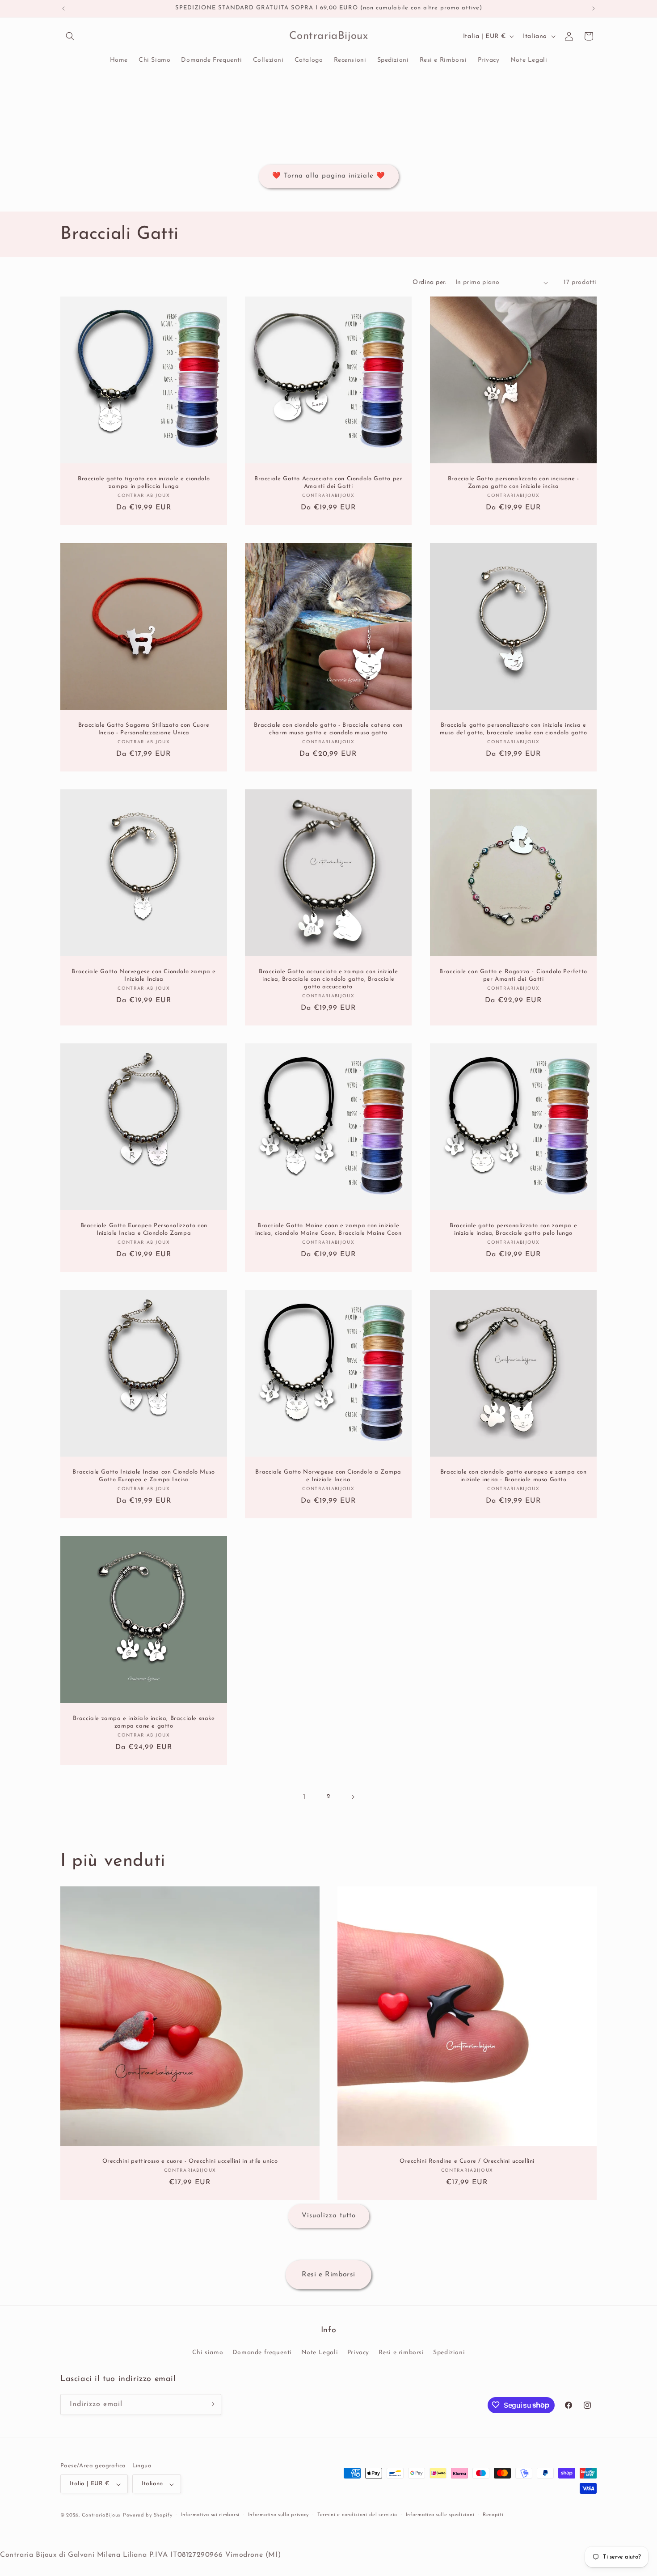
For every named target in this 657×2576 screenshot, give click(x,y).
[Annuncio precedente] (63, 8)
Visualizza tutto (329, 2216)
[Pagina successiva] (353, 1797)
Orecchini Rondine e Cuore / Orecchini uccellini (467, 2161)
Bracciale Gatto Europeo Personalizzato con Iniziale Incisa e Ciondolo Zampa (144, 1229)
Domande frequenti (262, 2353)
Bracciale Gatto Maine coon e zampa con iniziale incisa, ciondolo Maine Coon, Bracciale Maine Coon (328, 1229)
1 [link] (304, 1797)
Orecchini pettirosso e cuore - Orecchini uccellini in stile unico (190, 2161)
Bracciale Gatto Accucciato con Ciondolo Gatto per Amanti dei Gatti (328, 483)
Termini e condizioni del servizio (357, 2515)
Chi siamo (208, 2353)
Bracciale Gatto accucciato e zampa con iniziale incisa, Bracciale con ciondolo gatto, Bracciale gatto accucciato (328, 980)
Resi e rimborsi (401, 2353)
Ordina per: (429, 282)
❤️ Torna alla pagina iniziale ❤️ (329, 176)
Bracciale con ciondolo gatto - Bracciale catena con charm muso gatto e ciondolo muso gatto (328, 729)
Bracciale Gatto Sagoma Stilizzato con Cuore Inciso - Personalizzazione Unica (144, 729)
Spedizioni (449, 2353)
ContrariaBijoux (101, 2516)
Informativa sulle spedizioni (440, 2515)
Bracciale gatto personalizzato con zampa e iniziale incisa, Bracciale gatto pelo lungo (513, 1229)
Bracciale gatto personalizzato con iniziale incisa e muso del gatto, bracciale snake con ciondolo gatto (513, 729)
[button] (70, 36)
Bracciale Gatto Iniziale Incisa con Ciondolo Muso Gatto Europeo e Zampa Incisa (143, 1476)
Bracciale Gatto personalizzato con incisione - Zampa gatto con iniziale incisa (513, 483)
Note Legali (320, 2353)
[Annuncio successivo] (594, 8)
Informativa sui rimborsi (210, 2515)
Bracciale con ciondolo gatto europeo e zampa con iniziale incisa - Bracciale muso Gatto (513, 1476)
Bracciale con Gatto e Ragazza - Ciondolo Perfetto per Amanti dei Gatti (513, 976)
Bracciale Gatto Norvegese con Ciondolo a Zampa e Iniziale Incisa (329, 1476)
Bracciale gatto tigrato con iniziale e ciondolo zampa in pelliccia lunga (144, 483)
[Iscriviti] (211, 2404)
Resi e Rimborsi (328, 2275)
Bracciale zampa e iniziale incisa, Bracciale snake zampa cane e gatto (144, 1723)
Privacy (358, 2353)
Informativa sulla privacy (279, 2515)
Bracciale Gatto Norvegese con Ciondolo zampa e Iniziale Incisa (144, 976)
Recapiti (493, 2515)
